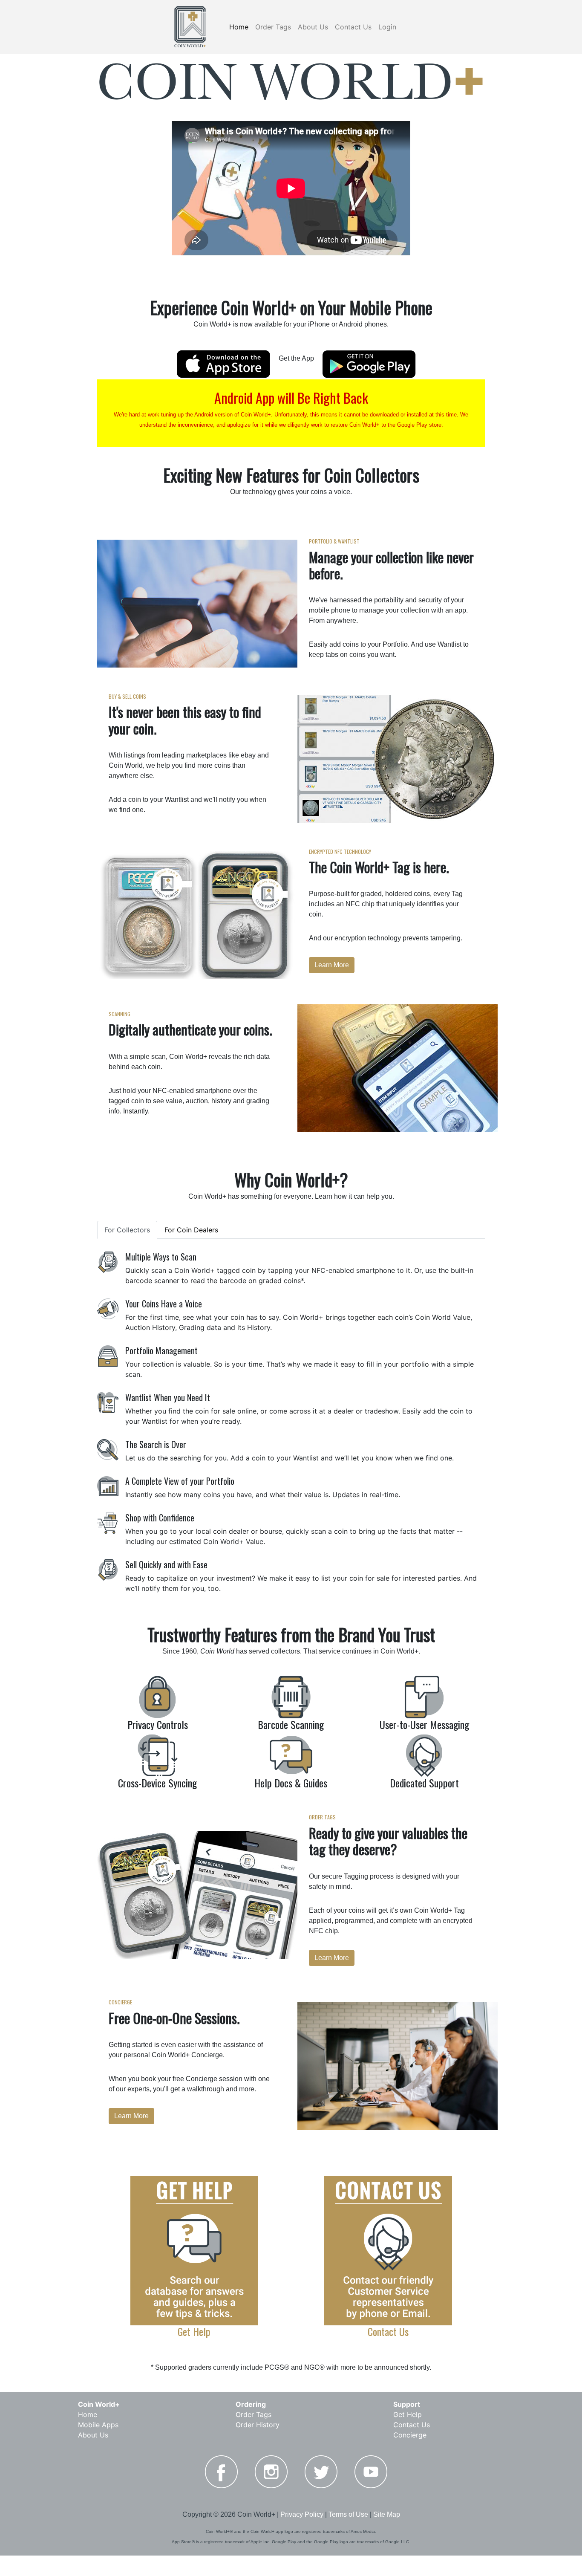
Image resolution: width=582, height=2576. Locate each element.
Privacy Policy (302, 2514)
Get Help (408, 2414)
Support (407, 2404)
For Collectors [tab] (127, 1230)
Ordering (251, 2404)
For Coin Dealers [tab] (191, 1230)
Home (239, 27)
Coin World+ (99, 2404)
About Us (313, 27)
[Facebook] (221, 2472)
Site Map (387, 2514)
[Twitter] (321, 2472)
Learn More (332, 965)
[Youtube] (371, 2472)
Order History (258, 2425)
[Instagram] (271, 2472)
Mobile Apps (98, 2425)
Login (387, 27)
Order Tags (273, 27)
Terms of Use (348, 2514)
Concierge (410, 2435)
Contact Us (353, 27)
